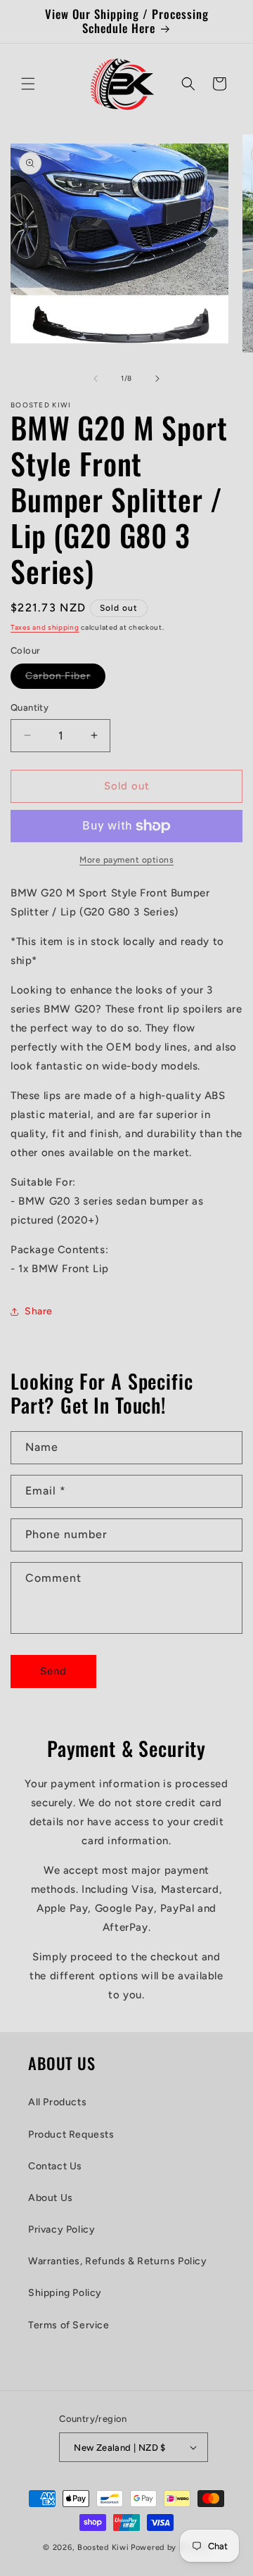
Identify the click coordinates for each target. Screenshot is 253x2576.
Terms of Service (69, 2325)
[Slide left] (96, 379)
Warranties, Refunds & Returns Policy (118, 2261)
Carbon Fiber (65, 679)
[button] (28, 84)
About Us (51, 2198)
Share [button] (39, 1311)
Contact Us (55, 2166)
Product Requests (71, 2134)
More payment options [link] (126, 860)
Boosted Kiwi (103, 2548)
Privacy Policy (61, 2229)
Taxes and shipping (45, 627)
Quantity (30, 708)
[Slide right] (157, 379)
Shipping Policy (65, 2293)
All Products (57, 2102)
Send (53, 1671)
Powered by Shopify (170, 2548)
